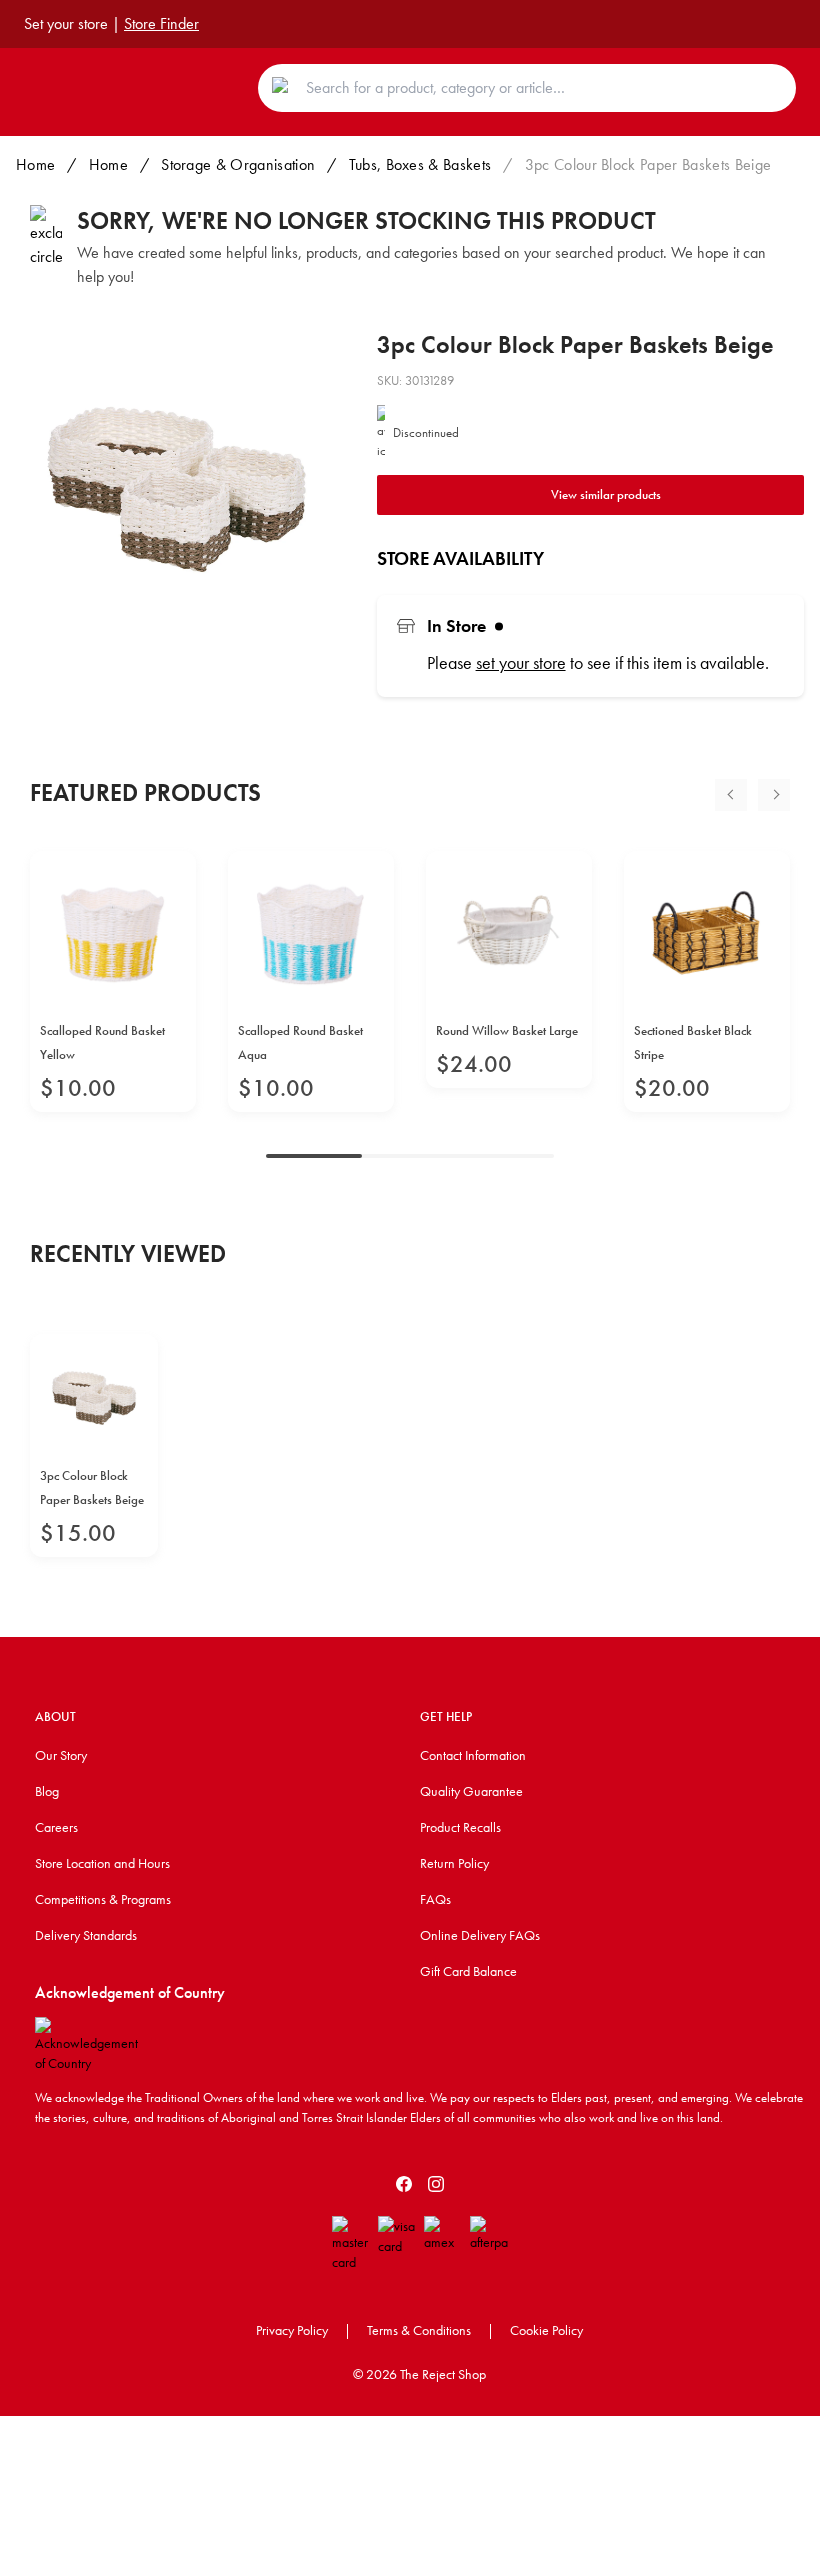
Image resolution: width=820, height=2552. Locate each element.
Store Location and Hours (102, 1863)
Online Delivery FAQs (480, 1935)
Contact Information (473, 1755)
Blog (47, 1791)
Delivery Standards (86, 1935)
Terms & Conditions (419, 2330)
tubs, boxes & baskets (420, 164)
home (108, 164)
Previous (731, 795)
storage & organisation (238, 164)
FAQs (435, 1899)
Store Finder (161, 23)
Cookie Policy (546, 2330)
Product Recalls (460, 1827)
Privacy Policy (292, 2330)
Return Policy (454, 1863)
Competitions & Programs (103, 1899)
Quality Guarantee (471, 1791)
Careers (56, 1827)
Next (774, 795)
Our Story (61, 1755)
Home (35, 164)
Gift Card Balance (468, 1971)
